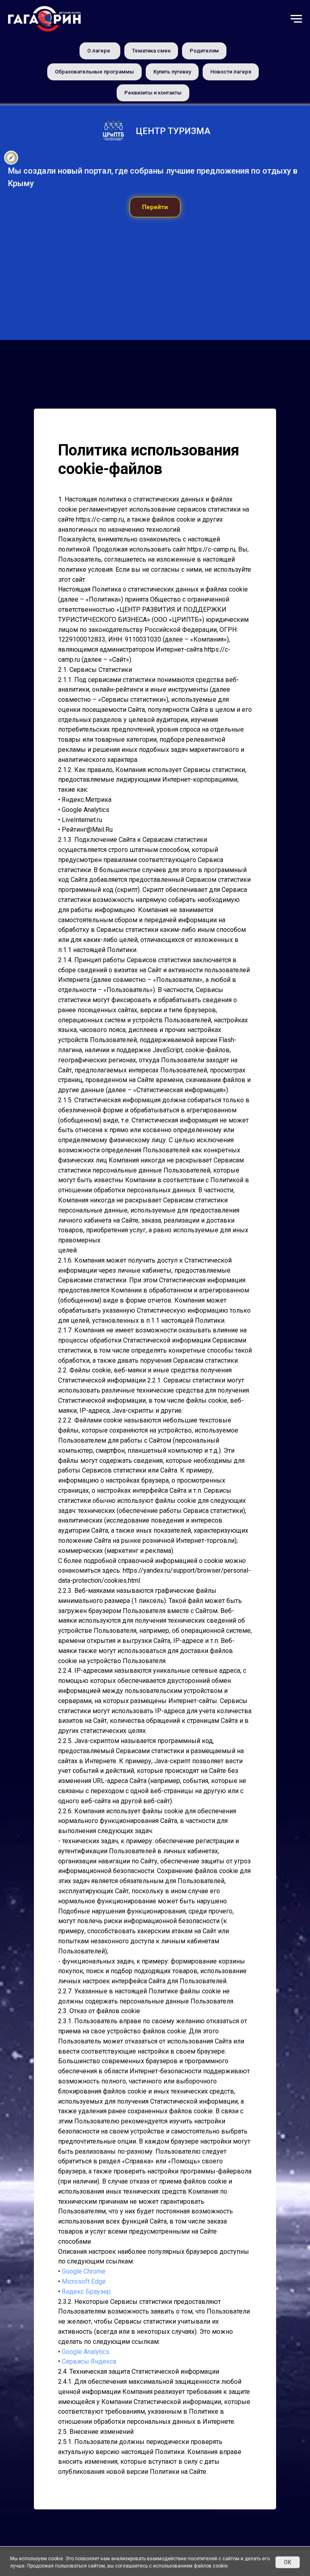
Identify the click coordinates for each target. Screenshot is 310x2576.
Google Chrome (84, 2441)
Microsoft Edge (84, 2451)
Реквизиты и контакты (153, 93)
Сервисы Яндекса (89, 2531)
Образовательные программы (94, 72)
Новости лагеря (231, 72)
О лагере (99, 51)
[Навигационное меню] (296, 19)
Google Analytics (86, 2520)
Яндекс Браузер (86, 2460)
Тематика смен (151, 51)
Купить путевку (172, 72)
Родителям (204, 51)
